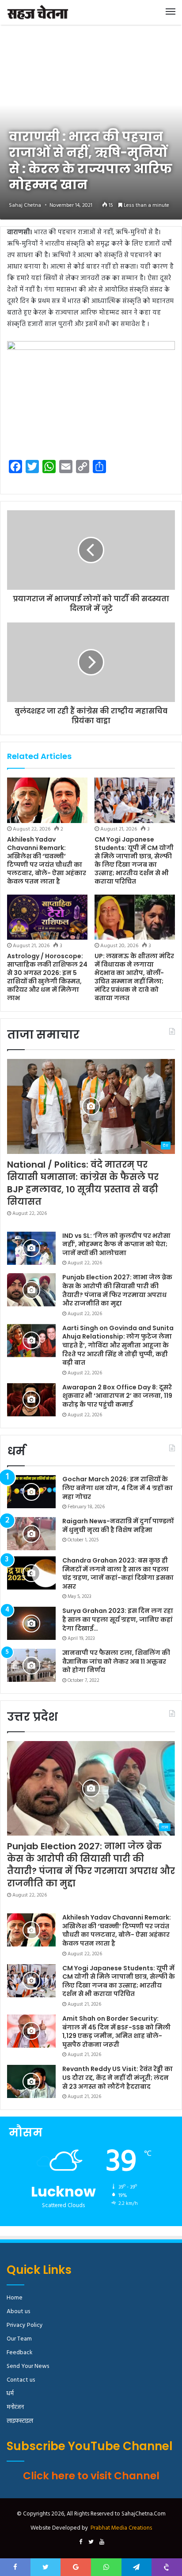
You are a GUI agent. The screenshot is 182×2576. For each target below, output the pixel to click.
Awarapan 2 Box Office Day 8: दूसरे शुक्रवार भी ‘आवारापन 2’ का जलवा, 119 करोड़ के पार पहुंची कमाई (117, 1396)
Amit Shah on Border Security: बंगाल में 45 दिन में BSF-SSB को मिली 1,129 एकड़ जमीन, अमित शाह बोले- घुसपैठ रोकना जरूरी (116, 2032)
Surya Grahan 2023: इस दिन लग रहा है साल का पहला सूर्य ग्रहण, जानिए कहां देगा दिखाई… (118, 1619)
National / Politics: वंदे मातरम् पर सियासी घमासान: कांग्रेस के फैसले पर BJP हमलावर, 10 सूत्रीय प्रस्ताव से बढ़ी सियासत (83, 1183)
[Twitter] (91, 2542)
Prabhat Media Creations (121, 2528)
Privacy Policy (25, 2325)
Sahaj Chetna (25, 205)
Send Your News (28, 2366)
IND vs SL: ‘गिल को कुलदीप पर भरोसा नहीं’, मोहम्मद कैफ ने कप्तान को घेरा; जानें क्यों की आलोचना (116, 1244)
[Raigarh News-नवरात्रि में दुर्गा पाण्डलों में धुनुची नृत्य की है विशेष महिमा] (31, 1534)
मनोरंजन (15, 2407)
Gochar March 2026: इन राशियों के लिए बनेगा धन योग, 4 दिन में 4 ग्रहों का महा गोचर (118, 1488)
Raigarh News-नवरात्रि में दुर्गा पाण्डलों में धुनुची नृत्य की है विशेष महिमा (118, 1525)
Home (15, 2298)
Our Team (19, 2339)
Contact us (21, 2380)
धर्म (10, 2394)
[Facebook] (80, 2542)
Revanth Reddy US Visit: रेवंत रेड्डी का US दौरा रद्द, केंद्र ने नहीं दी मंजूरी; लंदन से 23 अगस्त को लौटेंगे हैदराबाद (118, 2077)
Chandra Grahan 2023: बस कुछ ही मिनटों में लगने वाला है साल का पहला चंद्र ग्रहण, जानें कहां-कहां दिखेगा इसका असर (118, 1573)
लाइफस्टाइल (20, 2421)
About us (18, 2312)
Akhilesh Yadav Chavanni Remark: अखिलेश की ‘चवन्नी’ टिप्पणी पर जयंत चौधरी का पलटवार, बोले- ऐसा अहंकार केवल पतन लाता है (47, 860)
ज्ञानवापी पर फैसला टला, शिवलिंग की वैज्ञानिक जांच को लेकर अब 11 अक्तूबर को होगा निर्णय (116, 1661)
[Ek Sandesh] (38, 12)
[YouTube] (102, 2542)
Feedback (19, 2353)
